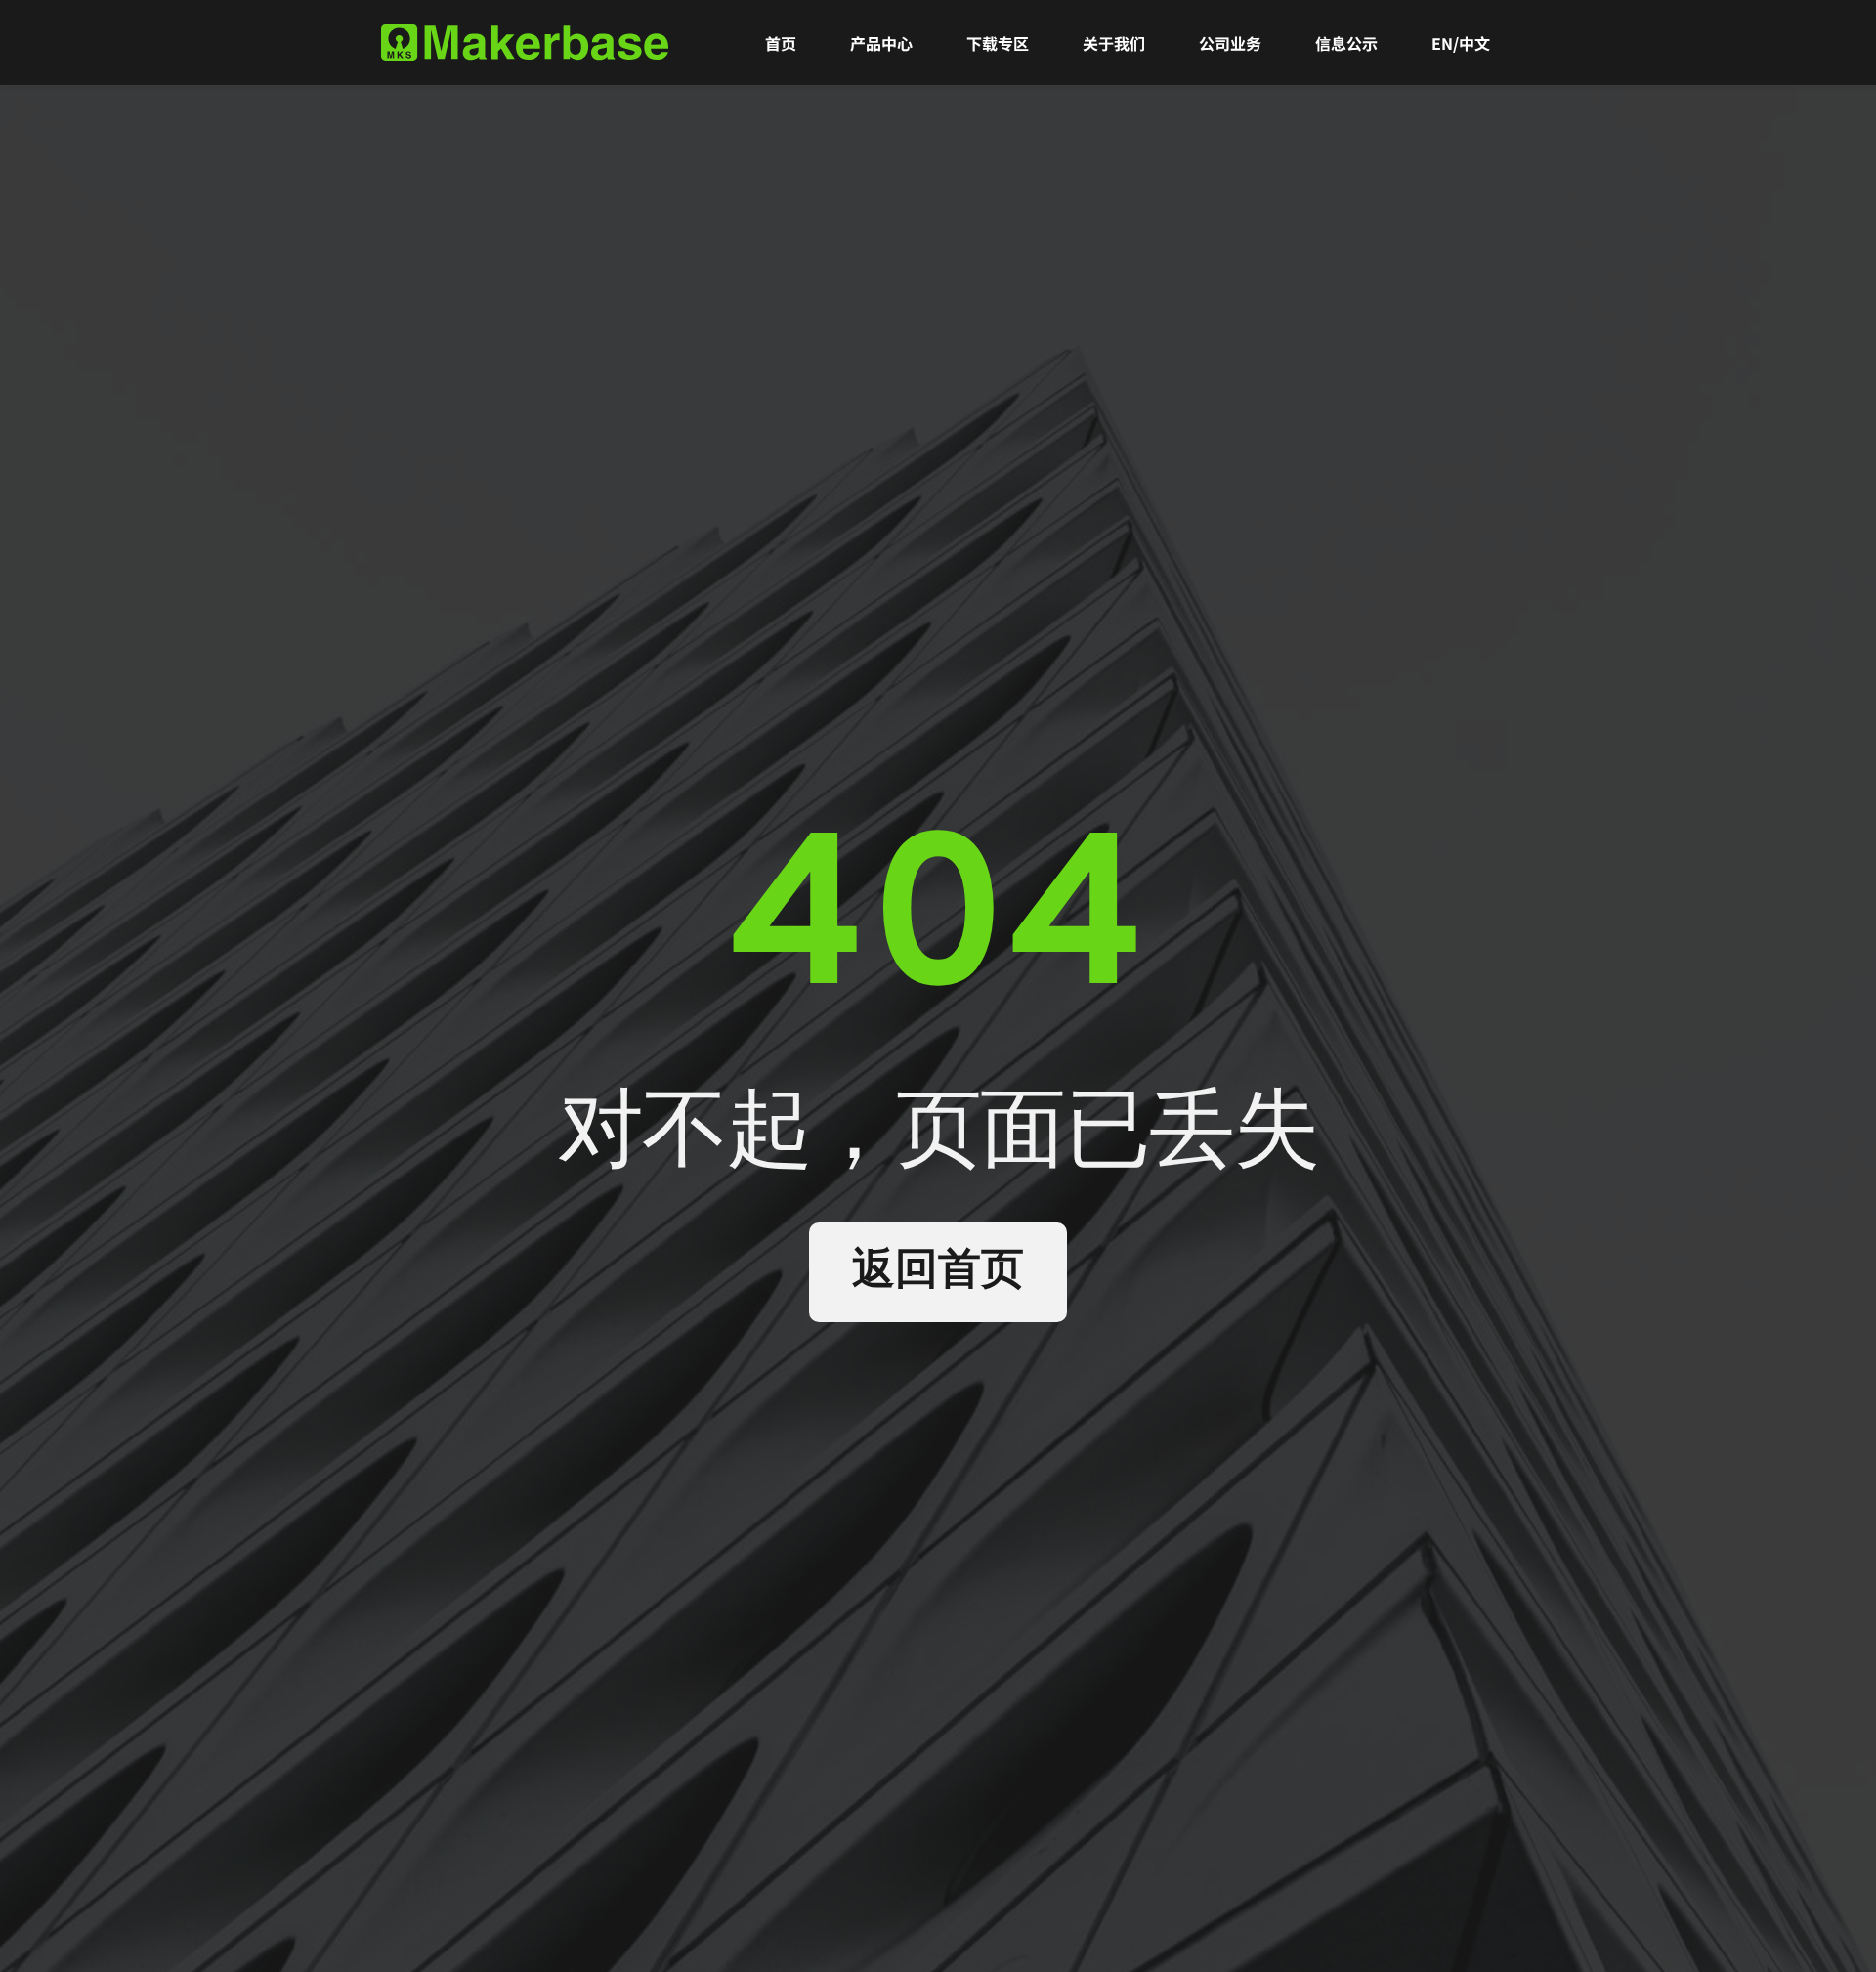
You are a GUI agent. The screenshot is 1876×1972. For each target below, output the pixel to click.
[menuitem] (781, 43)
